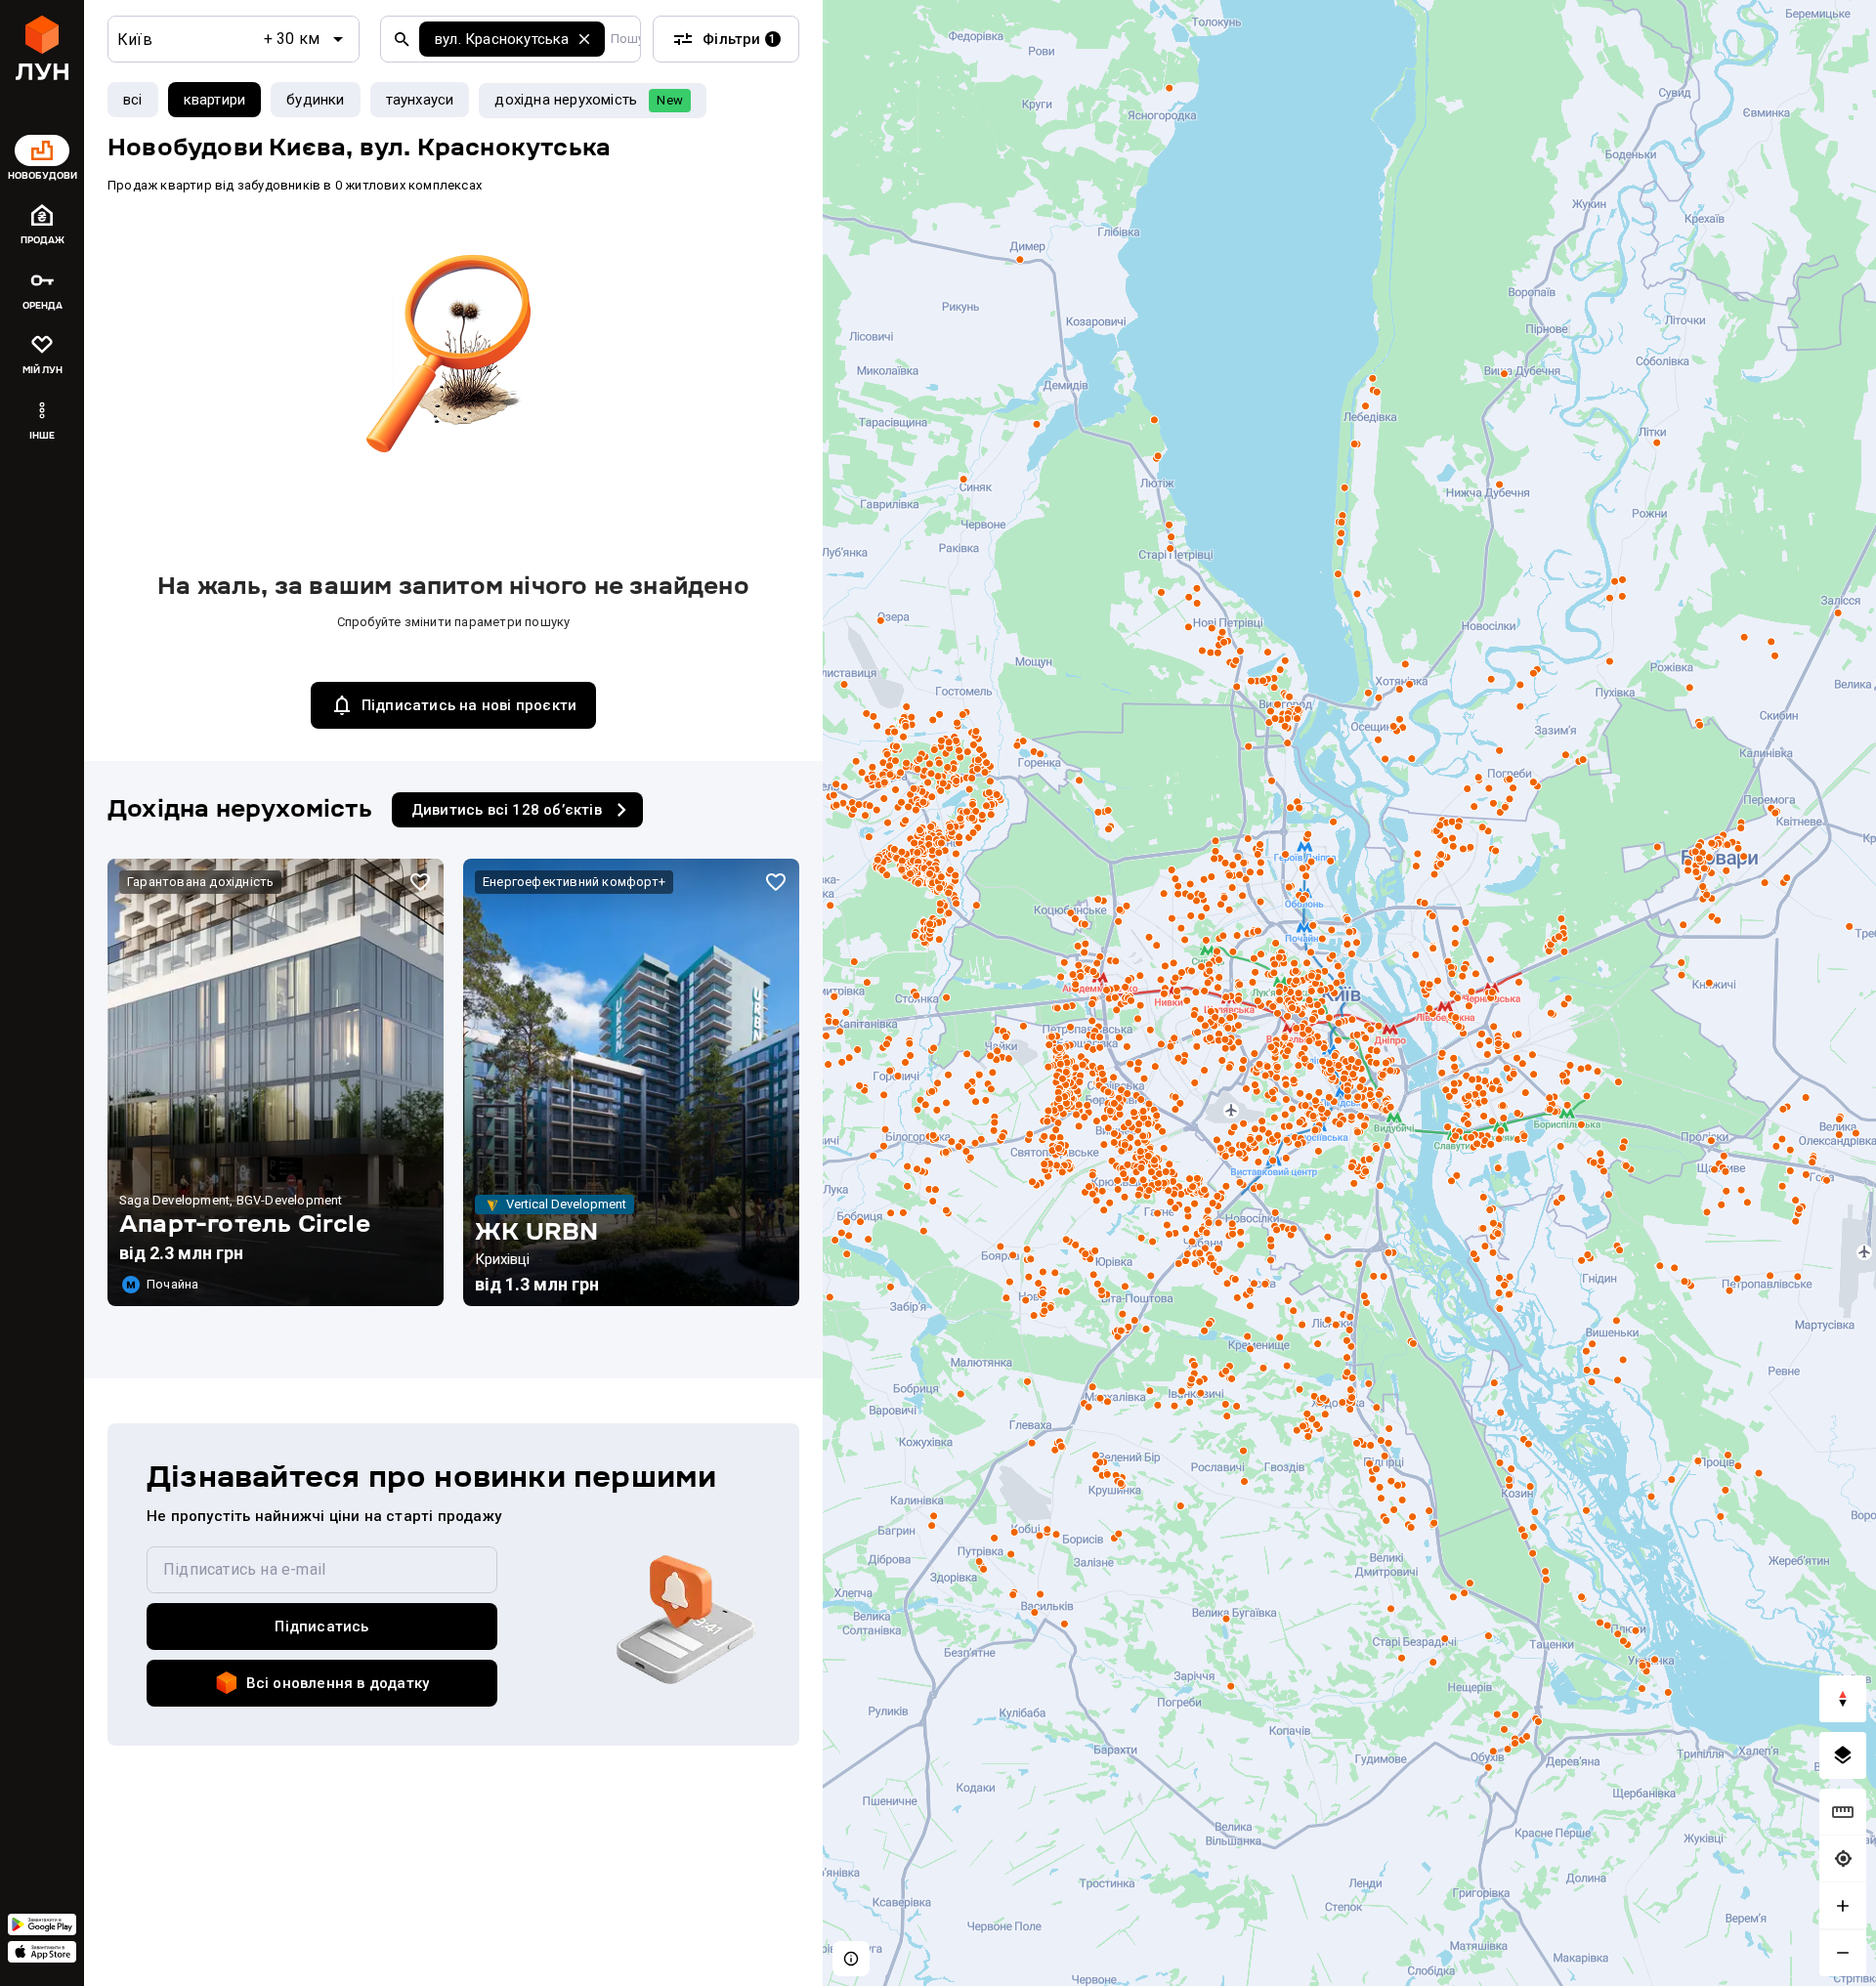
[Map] (1349, 993)
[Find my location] (1843, 1859)
